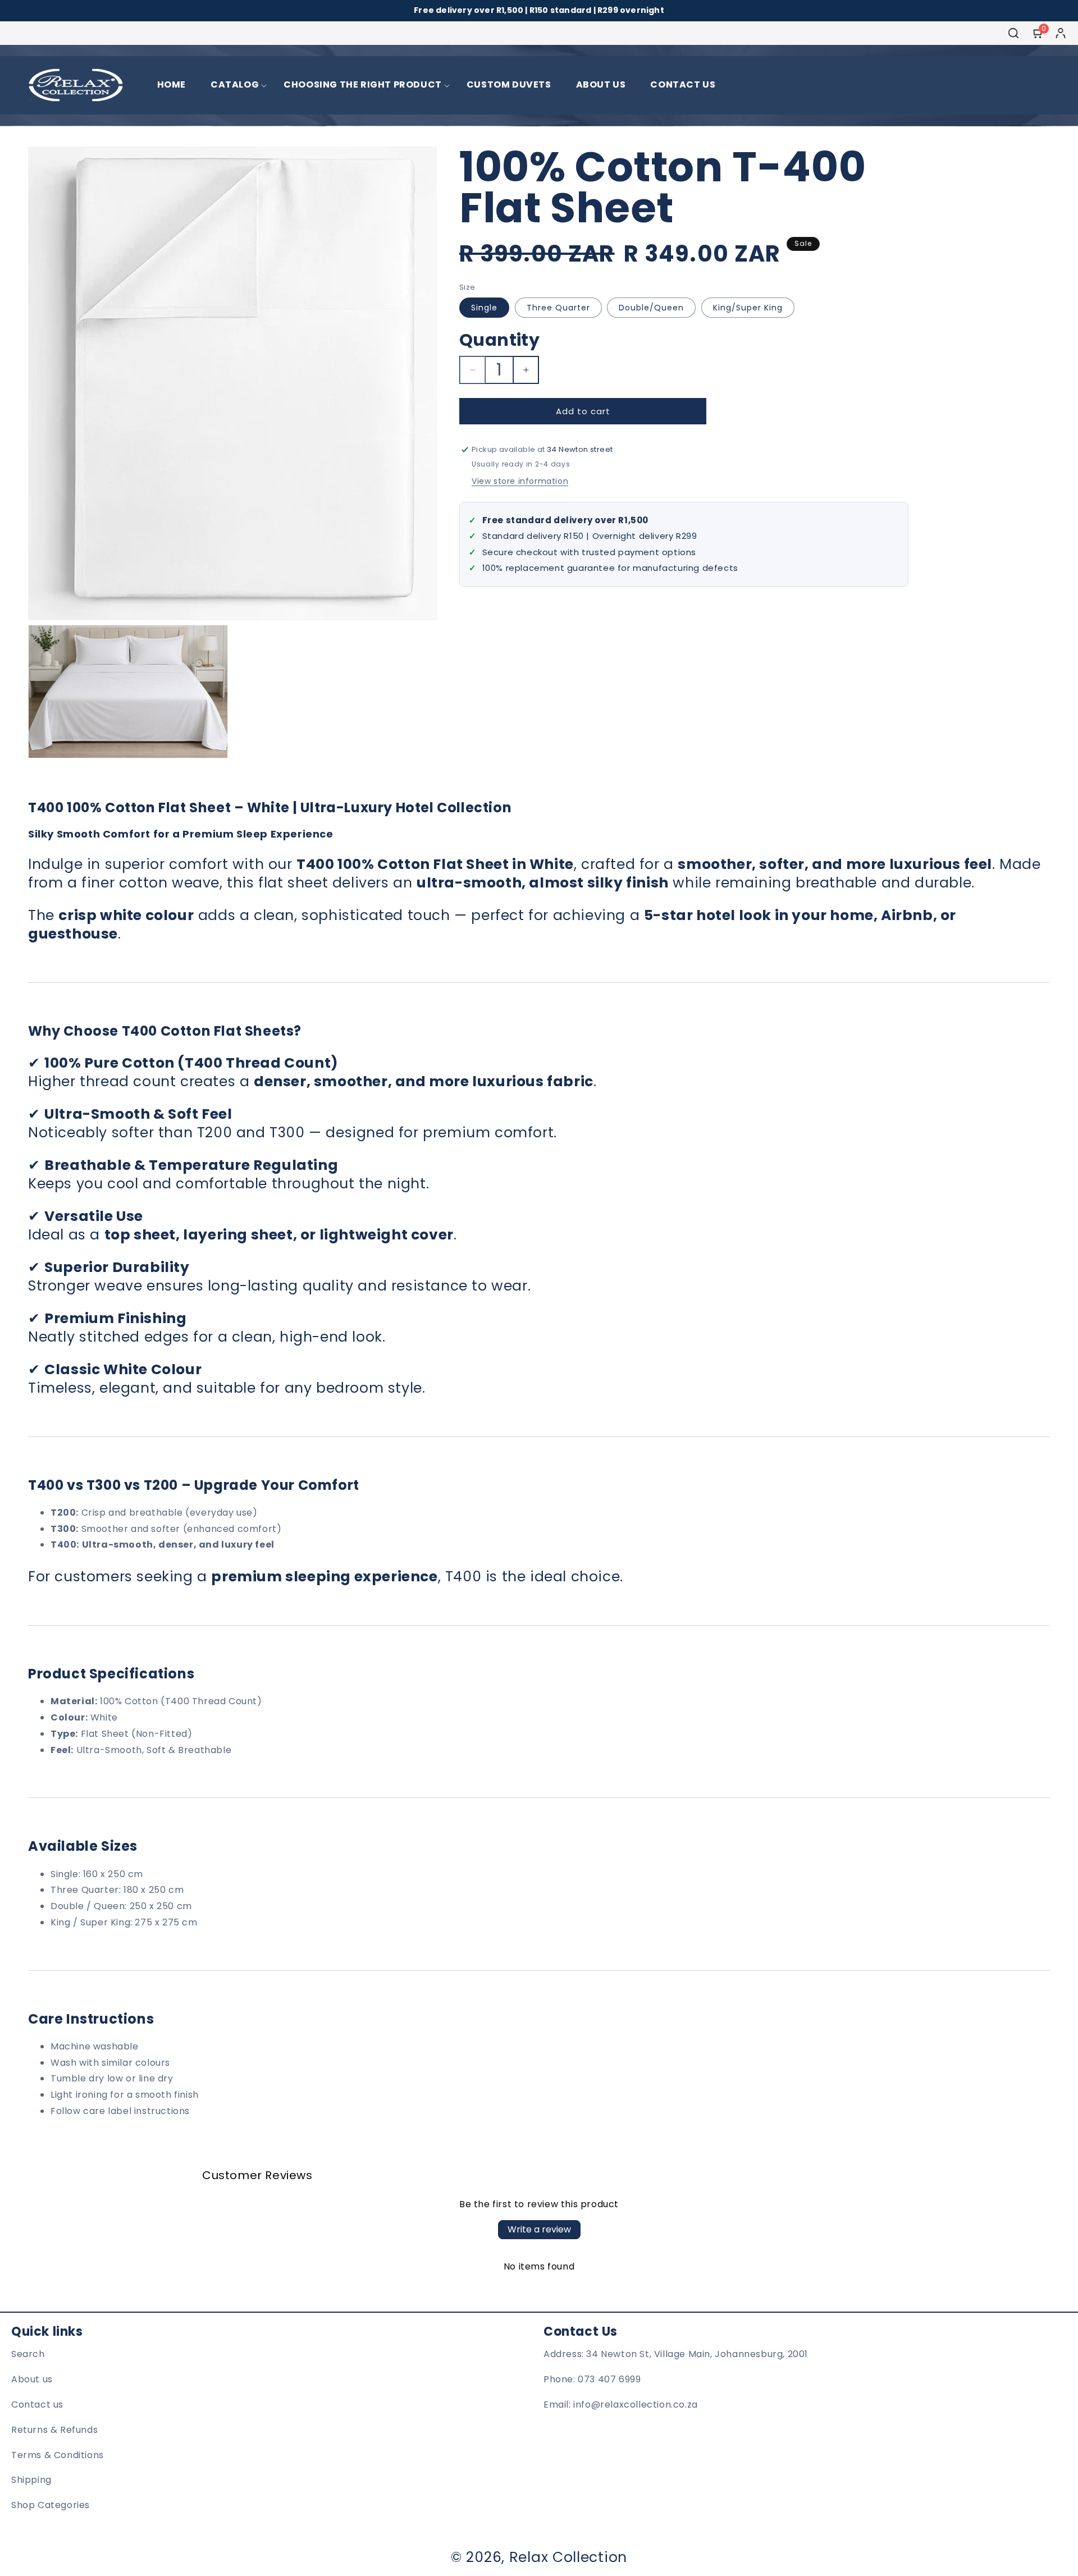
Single (484, 308)
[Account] (1061, 33)
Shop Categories (51, 2506)
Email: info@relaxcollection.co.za (621, 2405)
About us (32, 2380)
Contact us (37, 2405)
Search (28, 2355)
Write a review (539, 2229)
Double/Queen (651, 308)
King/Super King (748, 308)
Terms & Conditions (58, 2455)
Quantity (499, 340)
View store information (520, 481)
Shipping (31, 2480)
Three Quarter (558, 308)
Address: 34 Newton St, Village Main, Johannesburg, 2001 (676, 2355)
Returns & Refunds (54, 2430)
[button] (235, 85)
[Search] (1013, 33)
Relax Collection (568, 2557)
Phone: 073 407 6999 (592, 2380)
